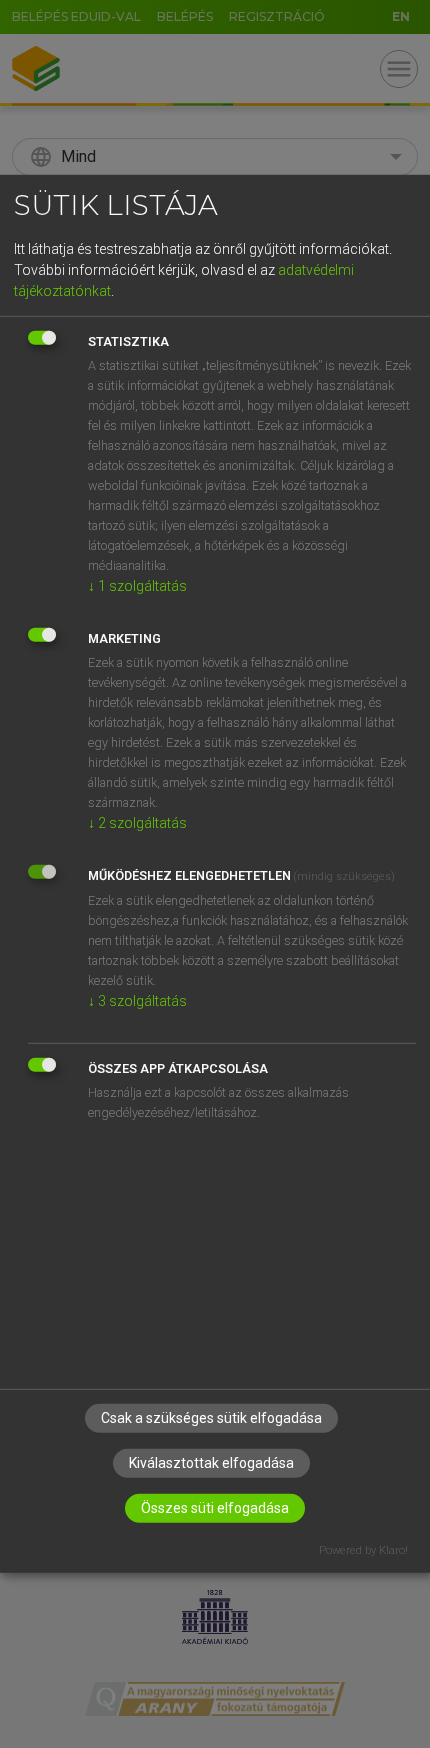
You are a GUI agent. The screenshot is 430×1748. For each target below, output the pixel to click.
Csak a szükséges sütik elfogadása (211, 1417)
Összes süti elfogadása (215, 1507)
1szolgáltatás (137, 585)
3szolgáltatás (137, 1000)
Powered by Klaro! (363, 1549)
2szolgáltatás (137, 822)
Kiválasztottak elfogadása (211, 1462)
